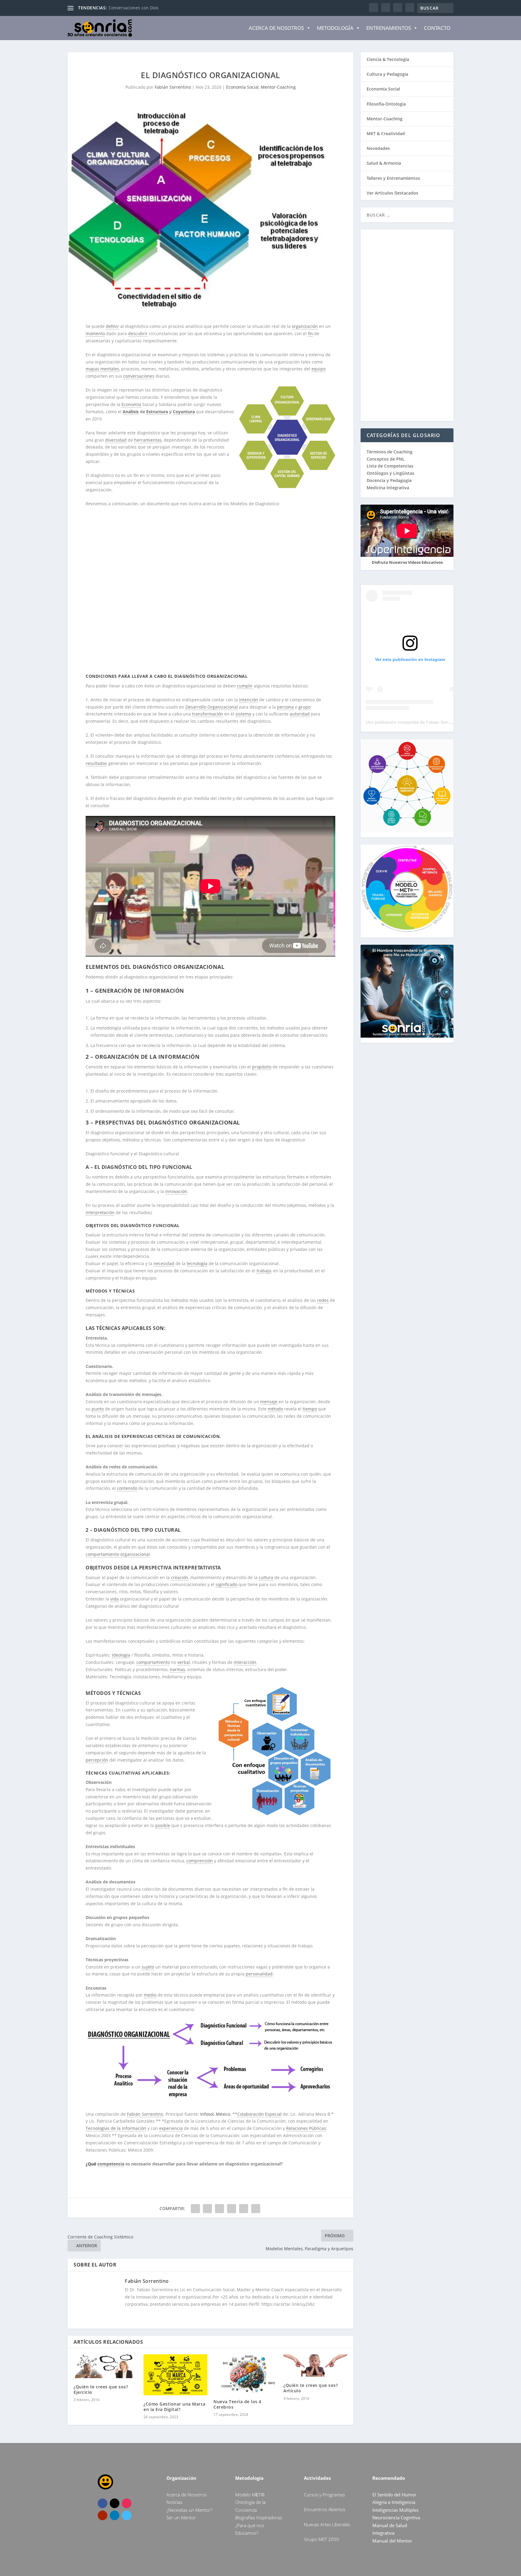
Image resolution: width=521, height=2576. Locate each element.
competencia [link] (111, 2164)
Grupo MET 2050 (322, 2539)
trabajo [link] (264, 1271)
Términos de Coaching (390, 452)
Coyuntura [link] (184, 412)
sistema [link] (243, 714)
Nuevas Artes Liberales (327, 2524)
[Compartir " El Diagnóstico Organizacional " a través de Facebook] (195, 2209)
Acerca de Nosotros (276, 28)
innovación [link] (176, 1191)
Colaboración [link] (251, 2114)
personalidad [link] (259, 1974)
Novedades (378, 148)
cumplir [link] (245, 686)
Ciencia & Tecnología (388, 59)
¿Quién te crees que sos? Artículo (311, 2388)
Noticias (174, 2502)
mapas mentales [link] (102, 369)
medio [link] (150, 1995)
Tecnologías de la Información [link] (116, 2128)
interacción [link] (245, 1662)
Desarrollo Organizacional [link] (212, 707)
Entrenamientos (389, 28)
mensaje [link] (269, 1402)
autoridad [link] (300, 714)
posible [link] (163, 1825)
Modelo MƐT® (250, 2495)
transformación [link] (208, 714)
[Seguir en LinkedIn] (115, 2515)
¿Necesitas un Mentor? (189, 2510)
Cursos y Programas (324, 2495)
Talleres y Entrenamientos (393, 178)
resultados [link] (96, 763)
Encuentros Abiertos (325, 2509)
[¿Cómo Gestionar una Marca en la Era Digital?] (175, 2375)
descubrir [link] (138, 333)
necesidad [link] (164, 1263)
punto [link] (98, 1409)
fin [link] (310, 333)
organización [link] (305, 326)
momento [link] (95, 333)
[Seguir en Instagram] (127, 2503)
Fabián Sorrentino (173, 87)
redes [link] (323, 1300)
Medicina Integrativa (388, 488)
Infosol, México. (216, 2114)
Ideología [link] (121, 1655)
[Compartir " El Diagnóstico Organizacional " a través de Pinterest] (219, 2209)
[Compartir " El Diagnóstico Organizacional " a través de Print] (256, 2209)
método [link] (275, 1409)
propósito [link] (262, 1067)
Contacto (437, 28)
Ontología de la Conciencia (136, 8)
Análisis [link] (131, 412)
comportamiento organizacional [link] (118, 1554)
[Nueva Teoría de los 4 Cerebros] (245, 2373)
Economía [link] (131, 404)
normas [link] (177, 1669)
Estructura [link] (157, 412)
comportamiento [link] (153, 1662)
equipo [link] (319, 369)
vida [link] (115, 1599)
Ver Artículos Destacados (392, 193)
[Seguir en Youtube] (103, 2515)
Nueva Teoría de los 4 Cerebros (237, 2404)
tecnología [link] (197, 1263)
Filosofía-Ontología (386, 104)
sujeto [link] (148, 1967)
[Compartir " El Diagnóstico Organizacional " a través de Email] (244, 2209)
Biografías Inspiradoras (259, 2517)
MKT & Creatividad (386, 133)
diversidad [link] (116, 440)
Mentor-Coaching (278, 87)
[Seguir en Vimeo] (127, 2515)
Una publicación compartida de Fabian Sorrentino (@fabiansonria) (429, 722)
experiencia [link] (171, 2128)
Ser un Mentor (181, 2517)
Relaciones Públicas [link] (306, 2128)
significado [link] (226, 1584)
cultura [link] (266, 1577)
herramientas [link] (148, 440)
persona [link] (285, 707)
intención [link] (249, 700)
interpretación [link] (100, 1212)
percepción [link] (97, 1760)
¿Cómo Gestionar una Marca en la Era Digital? (175, 2407)
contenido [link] (127, 1488)
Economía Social (242, 87)
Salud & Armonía (384, 163)
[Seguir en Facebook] (103, 2503)
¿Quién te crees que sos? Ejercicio (101, 2389)
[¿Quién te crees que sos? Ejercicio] (106, 2366)
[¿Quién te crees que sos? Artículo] (315, 2365)
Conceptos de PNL (386, 459)
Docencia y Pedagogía (389, 480)
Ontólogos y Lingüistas (390, 473)
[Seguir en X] (115, 2503)
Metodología (335, 28)
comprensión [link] (200, 1861)
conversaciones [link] (139, 376)
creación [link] (180, 1577)
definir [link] (112, 326)
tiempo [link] (310, 1409)
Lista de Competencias (391, 466)
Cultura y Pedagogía (387, 74)
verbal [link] (184, 1662)
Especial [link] (273, 2114)
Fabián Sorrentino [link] (145, 2114)
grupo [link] (305, 707)
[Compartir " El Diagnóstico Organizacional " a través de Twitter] (207, 2209)
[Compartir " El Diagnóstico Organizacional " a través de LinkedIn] (232, 2209)
